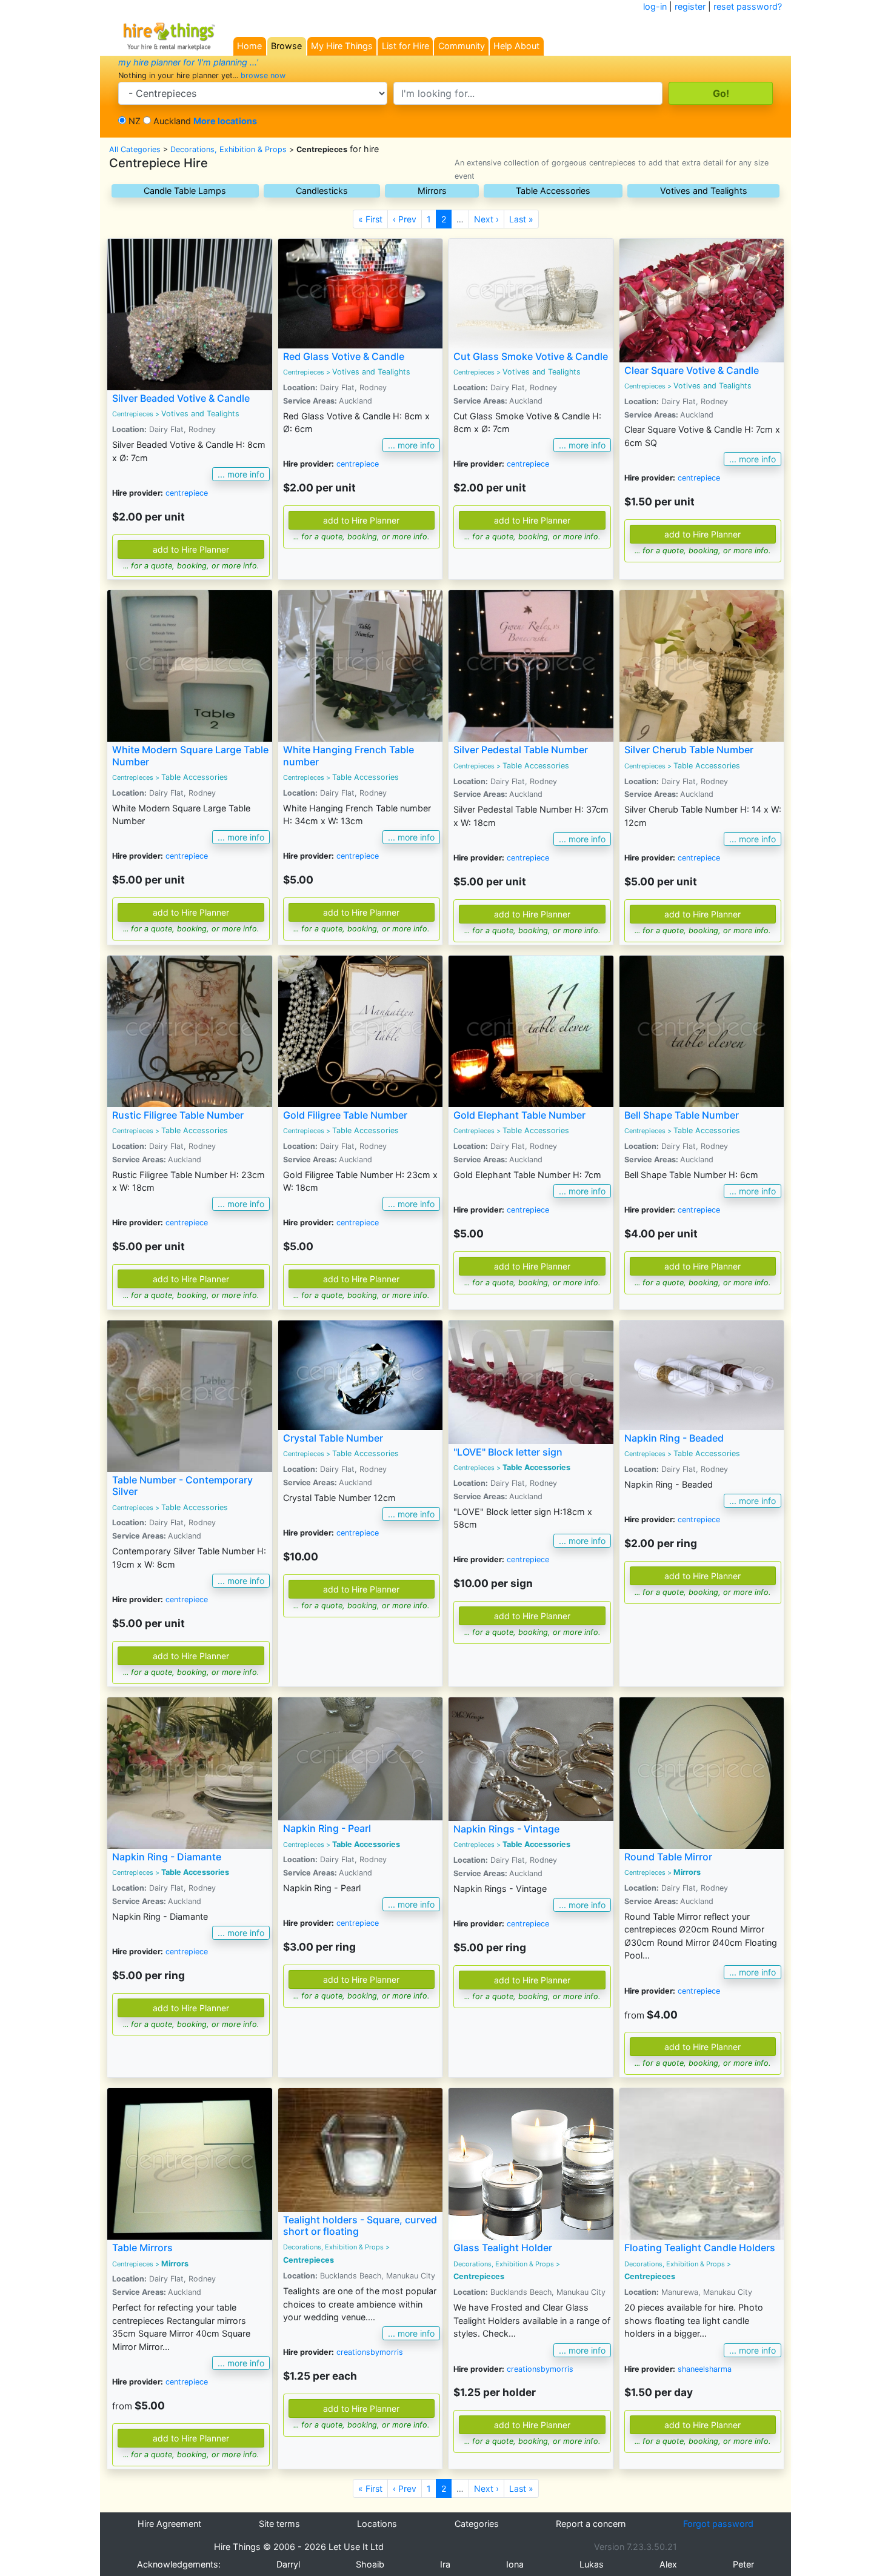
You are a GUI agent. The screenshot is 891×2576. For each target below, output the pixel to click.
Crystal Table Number (333, 1438)
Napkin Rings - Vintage (506, 1829)
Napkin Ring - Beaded (674, 1438)
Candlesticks (322, 191)
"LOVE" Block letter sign (508, 1452)
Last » (521, 219)
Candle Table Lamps (185, 191)
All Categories (135, 149)
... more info (241, 474)
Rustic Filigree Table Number (178, 1115)
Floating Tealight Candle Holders (700, 2248)
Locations (377, 2524)
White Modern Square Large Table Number (190, 755)
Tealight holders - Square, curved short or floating (360, 2225)
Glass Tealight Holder (503, 2248)
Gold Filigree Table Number (345, 1115)
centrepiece (187, 493)
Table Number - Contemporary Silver (182, 1486)
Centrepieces (133, 414)
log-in (655, 6)
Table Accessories (553, 191)
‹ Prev (405, 219)
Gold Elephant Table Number (519, 1115)
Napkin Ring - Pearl (327, 1828)
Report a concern (591, 2524)
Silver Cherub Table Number (689, 750)
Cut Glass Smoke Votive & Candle (531, 356)
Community (462, 46)
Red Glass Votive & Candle (344, 356)
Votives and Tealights (704, 191)
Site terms (279, 2524)
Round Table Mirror (668, 1857)
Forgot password (718, 2524)
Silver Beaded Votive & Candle (181, 398)
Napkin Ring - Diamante (167, 1857)
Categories (477, 2524)
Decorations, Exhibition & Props (229, 149)
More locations (225, 121)
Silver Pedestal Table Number (521, 750)
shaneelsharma (705, 2369)
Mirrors (432, 191)
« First (370, 219)
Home (249, 46)
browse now (263, 75)
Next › (486, 219)
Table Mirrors (142, 2248)
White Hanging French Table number (349, 755)
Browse (286, 46)
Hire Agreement (169, 2524)
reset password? (748, 6)
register (690, 6)
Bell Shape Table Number (682, 1115)
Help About (516, 46)
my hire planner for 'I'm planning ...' (188, 62)
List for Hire (405, 46)
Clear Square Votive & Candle (692, 370)
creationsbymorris (370, 2352)
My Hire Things (342, 46)
